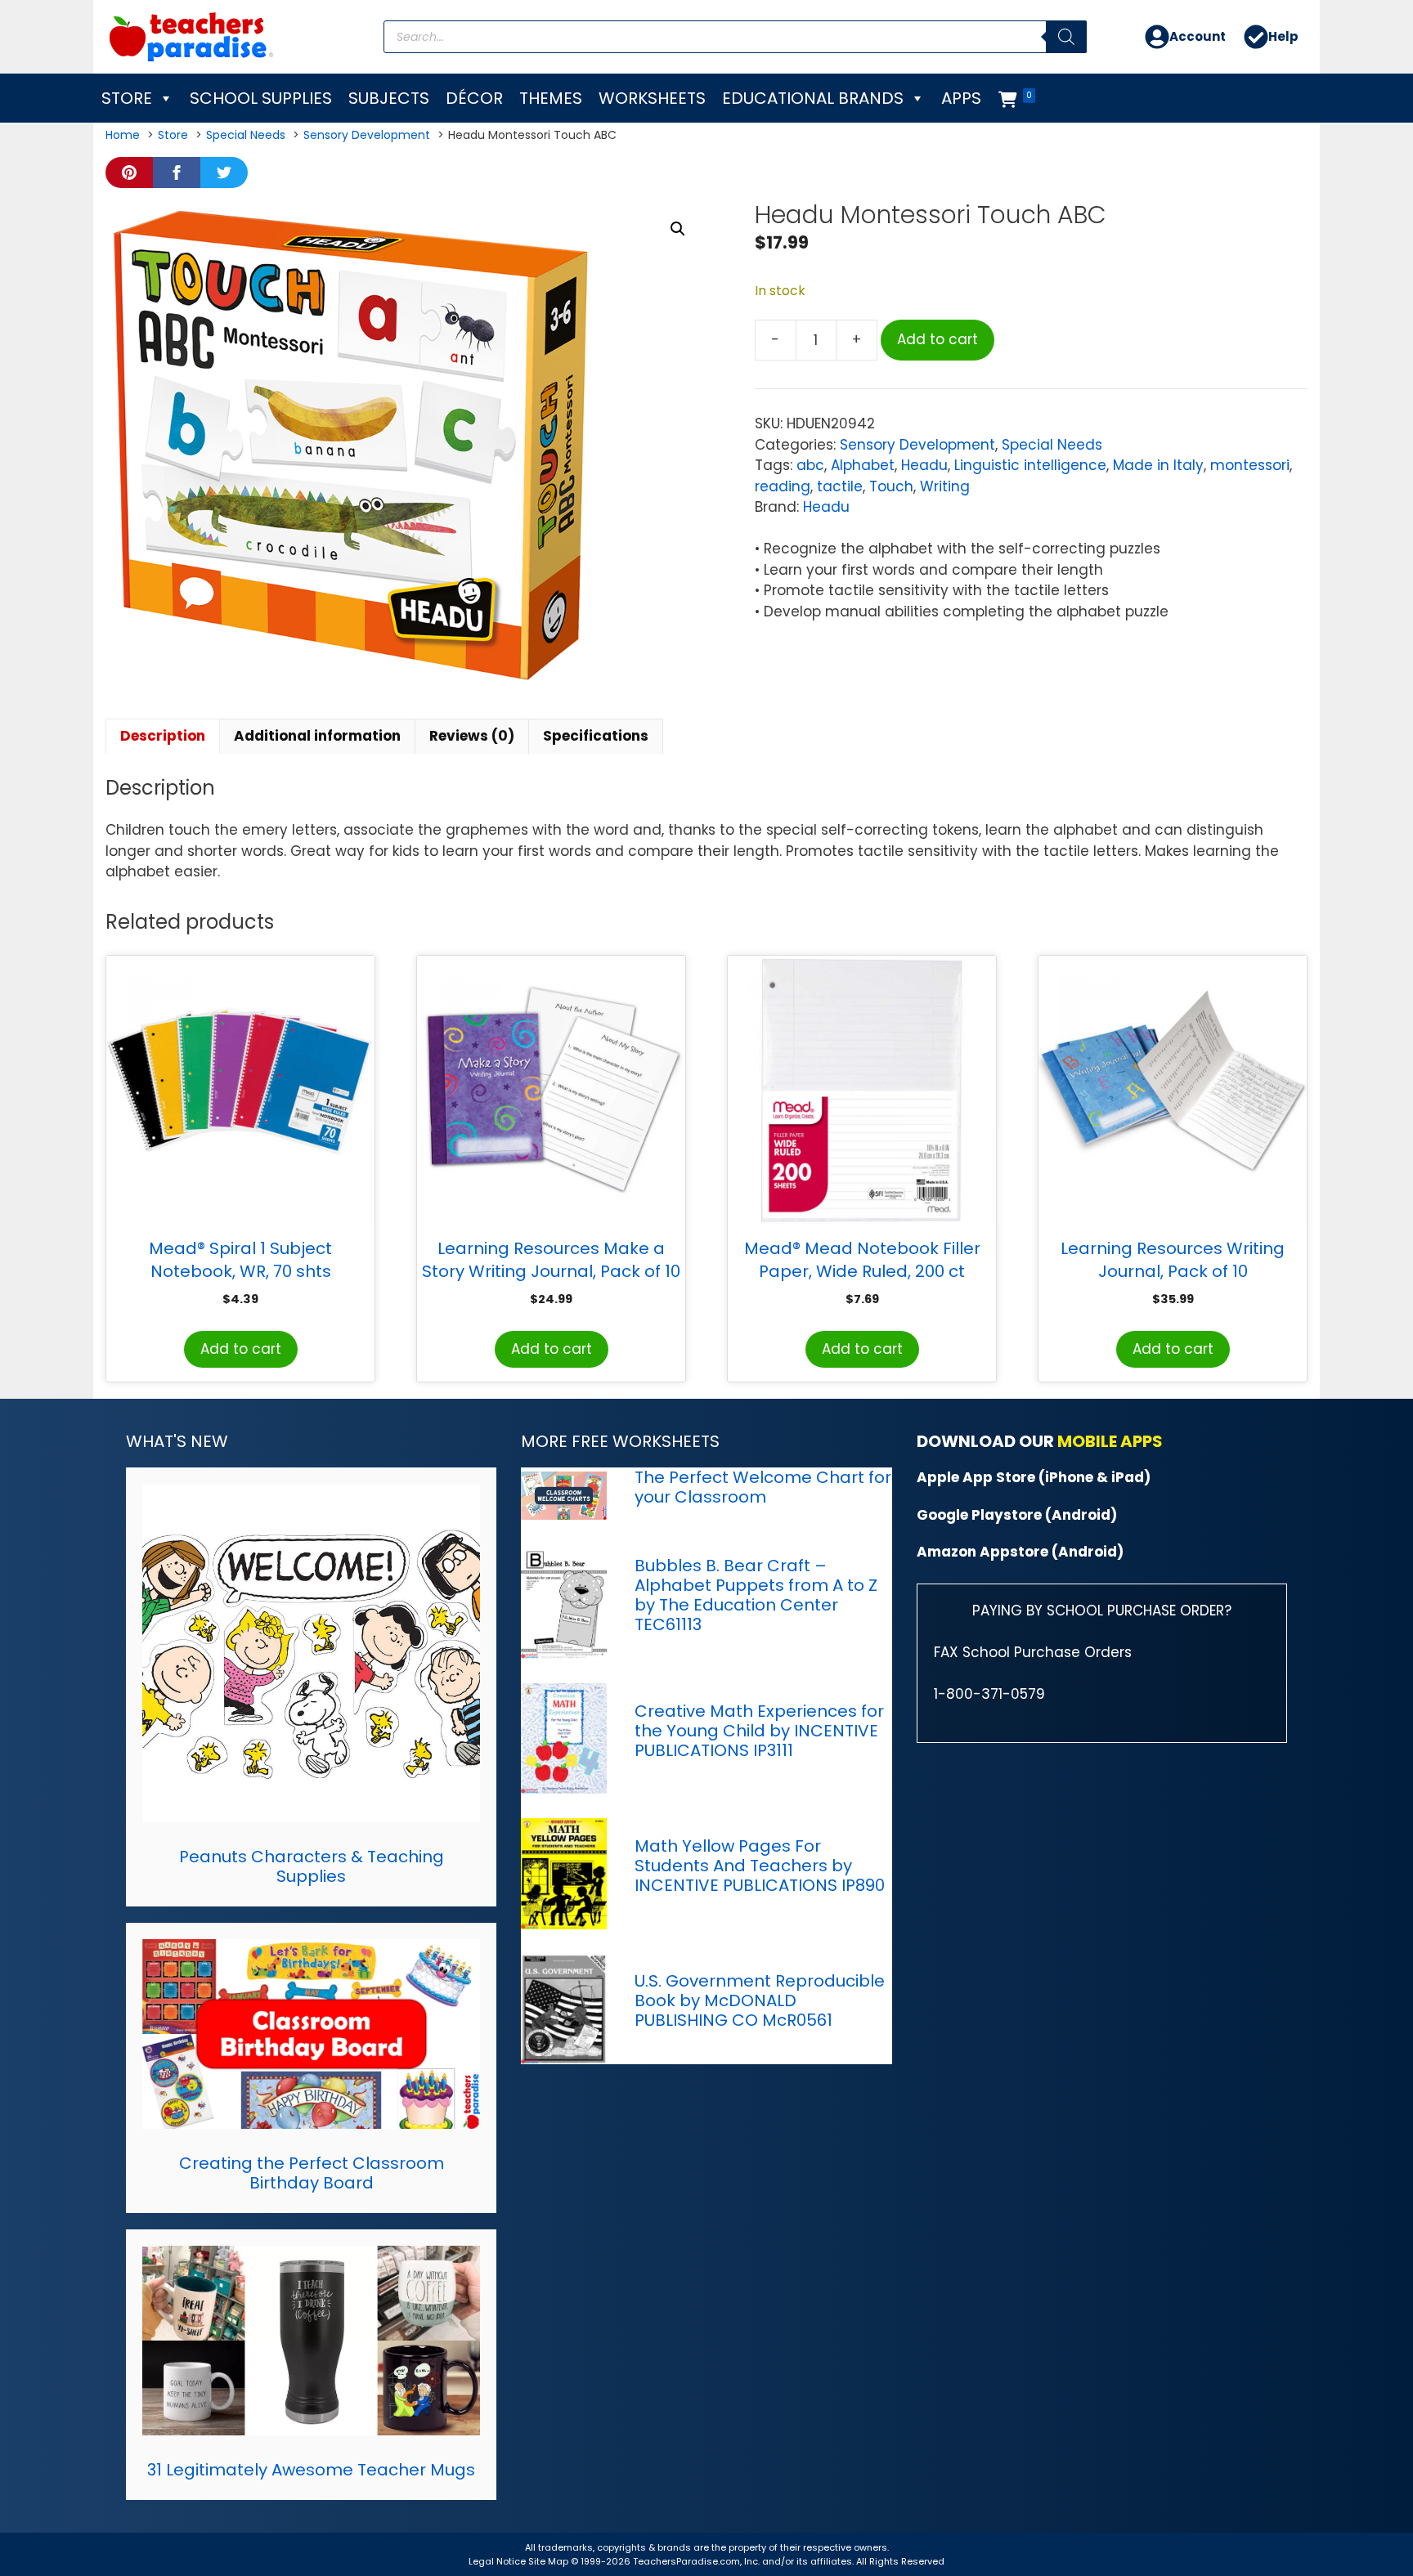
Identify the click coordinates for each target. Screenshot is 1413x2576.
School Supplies (261, 98)
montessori (1250, 465)
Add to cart (938, 339)
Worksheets (652, 98)
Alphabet (863, 465)
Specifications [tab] (596, 736)
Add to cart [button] (241, 1349)
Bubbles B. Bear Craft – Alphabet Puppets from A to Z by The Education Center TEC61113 (756, 1595)
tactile (840, 486)
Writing (945, 486)
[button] (678, 229)
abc (810, 465)
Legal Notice (497, 2561)
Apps (961, 98)
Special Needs (1052, 445)
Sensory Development (917, 445)
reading (783, 486)
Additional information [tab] (317, 736)
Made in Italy (1158, 465)
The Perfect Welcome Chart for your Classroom (763, 1487)
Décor (474, 98)
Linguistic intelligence (1030, 465)
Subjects (389, 98)
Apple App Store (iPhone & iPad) (1034, 1477)
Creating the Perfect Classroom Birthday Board (312, 2173)
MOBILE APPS (1110, 1441)
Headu (924, 465)
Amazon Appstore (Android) (1020, 1552)
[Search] (1066, 37)
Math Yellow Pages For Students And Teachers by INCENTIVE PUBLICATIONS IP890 (760, 1866)
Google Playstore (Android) (1017, 1515)
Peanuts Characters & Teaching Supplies (312, 1866)
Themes (551, 98)
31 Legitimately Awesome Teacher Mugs (311, 2470)
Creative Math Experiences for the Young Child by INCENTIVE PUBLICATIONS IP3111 (759, 1731)
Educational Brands (813, 98)
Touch (891, 486)
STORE (127, 98)
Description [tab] (163, 736)
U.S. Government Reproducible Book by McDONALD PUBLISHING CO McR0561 (760, 2000)
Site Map (549, 2561)
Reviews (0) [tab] (472, 736)
